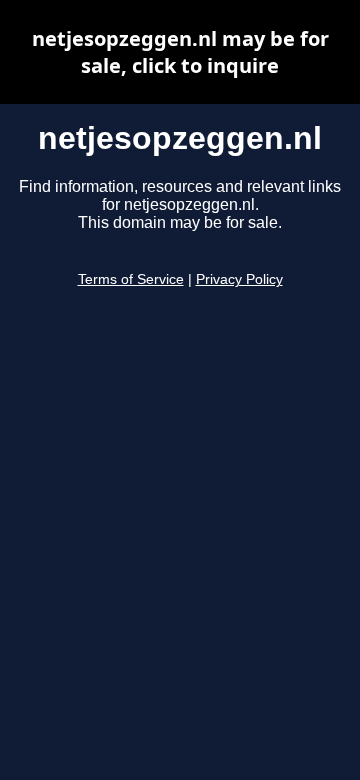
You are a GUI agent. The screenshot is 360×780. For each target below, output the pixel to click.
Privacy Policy (239, 279)
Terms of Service (131, 279)
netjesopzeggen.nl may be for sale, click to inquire (180, 52)
